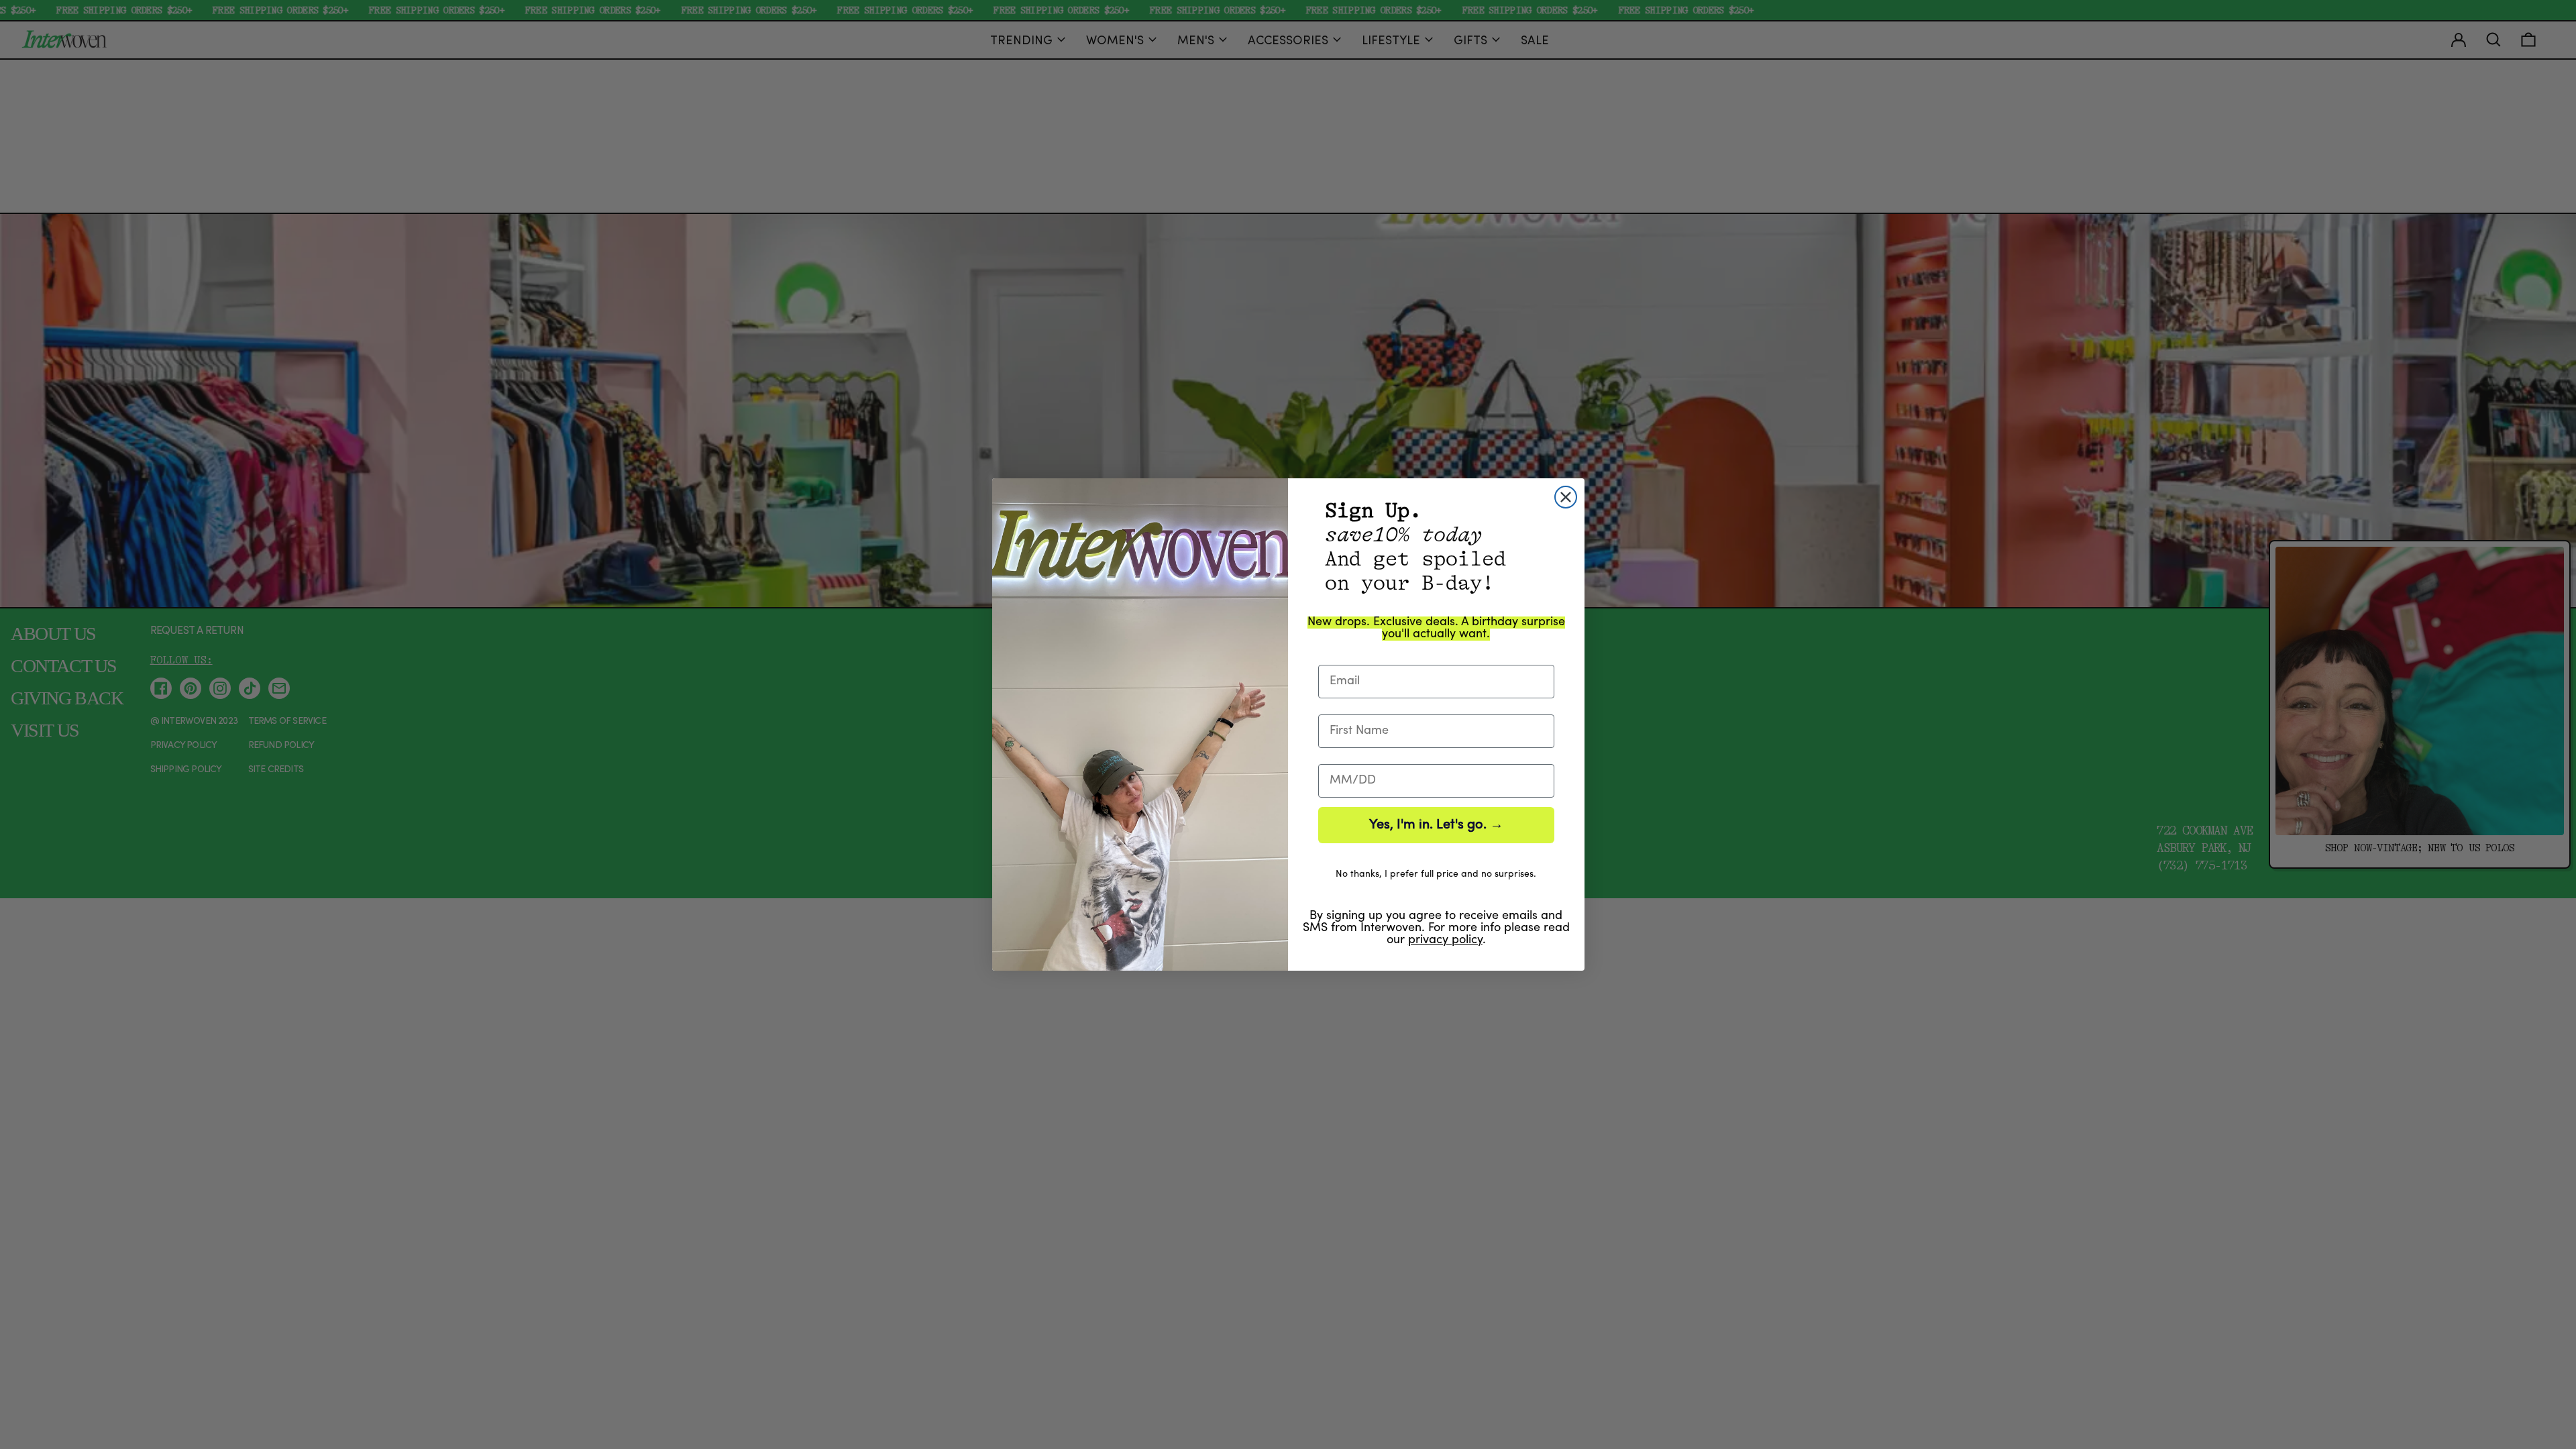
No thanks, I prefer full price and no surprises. (1436, 874)
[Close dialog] (1566, 497)
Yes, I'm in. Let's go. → (1436, 825)
